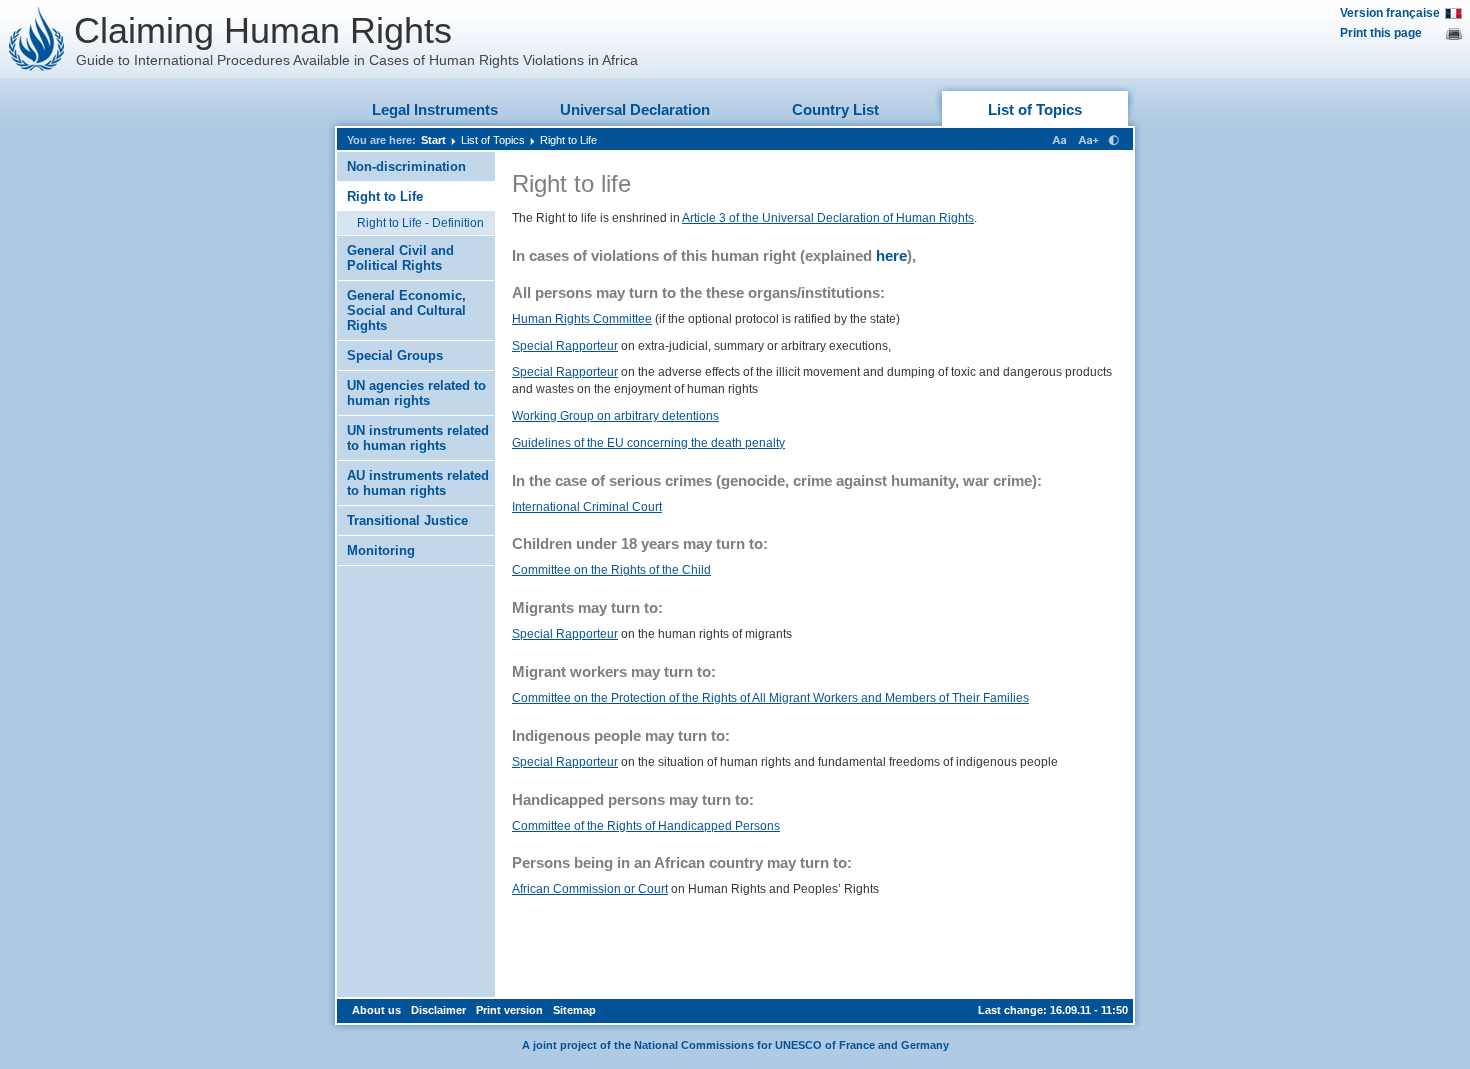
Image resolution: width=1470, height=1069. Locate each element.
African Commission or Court (590, 889)
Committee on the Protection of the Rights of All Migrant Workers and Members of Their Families (770, 698)
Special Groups (395, 355)
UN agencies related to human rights (416, 393)
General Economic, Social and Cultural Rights (406, 310)
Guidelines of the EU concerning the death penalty (648, 443)
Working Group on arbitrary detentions (615, 416)
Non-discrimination (406, 166)
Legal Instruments (435, 109)
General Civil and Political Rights (400, 258)
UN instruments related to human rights (418, 438)
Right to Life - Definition (420, 223)
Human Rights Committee (582, 319)
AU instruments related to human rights (418, 483)
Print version (509, 1010)
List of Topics (1035, 109)
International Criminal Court (587, 507)
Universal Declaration (635, 109)
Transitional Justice (407, 520)
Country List (835, 109)
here (891, 255)
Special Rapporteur (565, 346)
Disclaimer (438, 1010)
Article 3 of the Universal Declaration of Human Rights (828, 218)
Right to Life (568, 140)
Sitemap (574, 1010)
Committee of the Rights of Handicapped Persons (646, 826)
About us (376, 1010)
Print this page (1381, 33)
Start (433, 140)
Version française (1390, 13)
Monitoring (381, 550)
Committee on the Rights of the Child (611, 570)
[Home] (37, 39)
